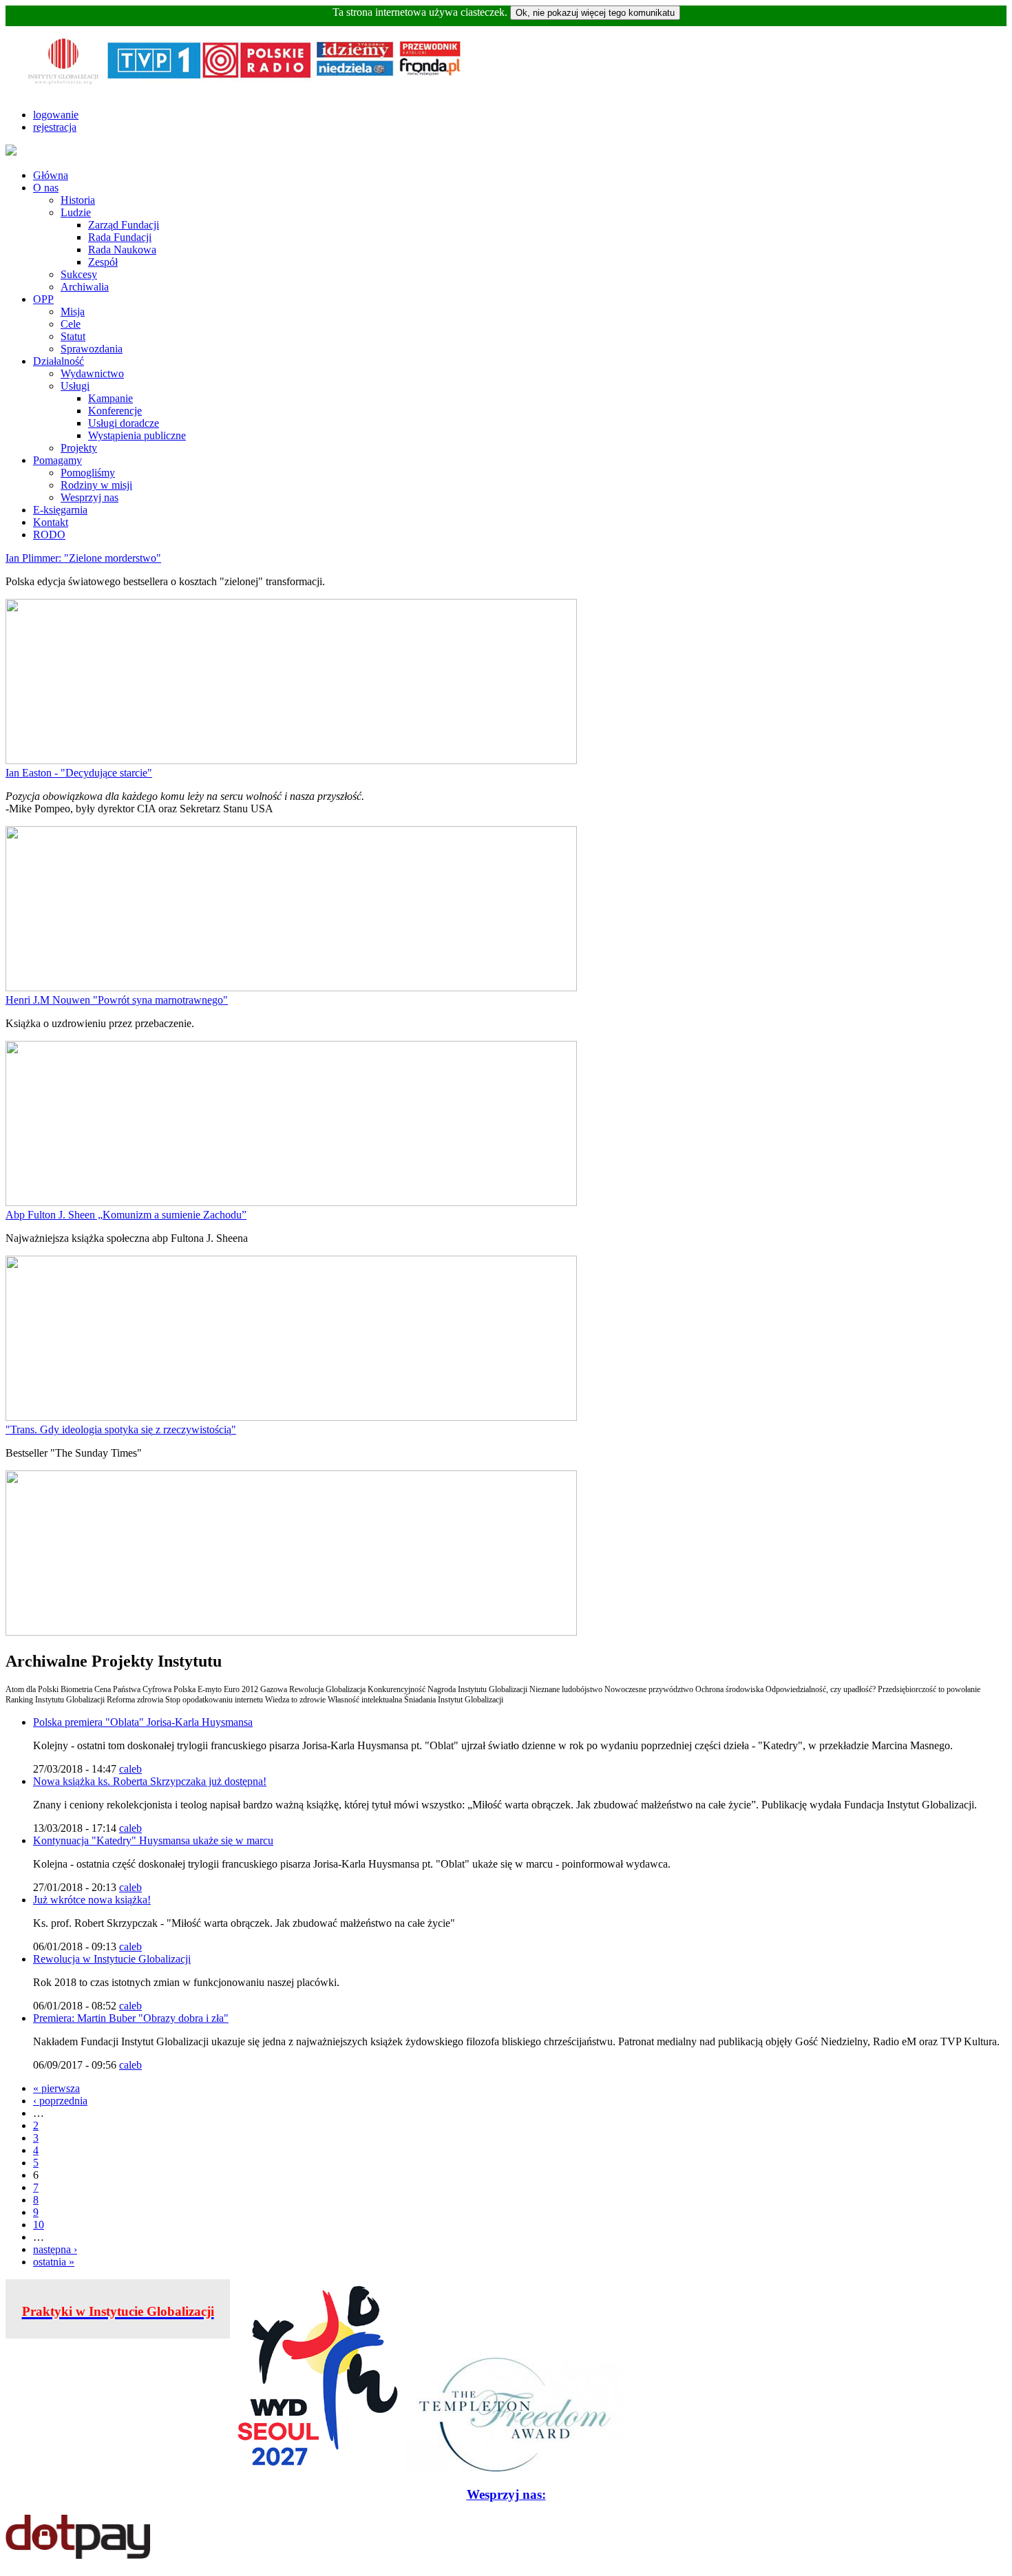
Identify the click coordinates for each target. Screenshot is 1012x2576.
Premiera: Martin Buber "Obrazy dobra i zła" (131, 2018)
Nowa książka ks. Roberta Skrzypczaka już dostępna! (150, 1781)
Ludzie (76, 212)
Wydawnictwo (92, 373)
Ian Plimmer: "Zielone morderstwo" (83, 558)
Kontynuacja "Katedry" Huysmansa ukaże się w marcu (153, 1840)
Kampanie (110, 398)
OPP (43, 299)
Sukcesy (79, 274)
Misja (73, 312)
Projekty (79, 448)
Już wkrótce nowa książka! (92, 1900)
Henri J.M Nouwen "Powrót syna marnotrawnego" (117, 1000)
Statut (73, 336)
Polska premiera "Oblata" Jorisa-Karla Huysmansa (143, 1722)
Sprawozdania (92, 349)
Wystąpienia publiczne (137, 435)
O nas (46, 188)
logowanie (56, 115)
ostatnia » (54, 2262)
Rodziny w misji (96, 485)
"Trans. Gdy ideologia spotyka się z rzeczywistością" (121, 1429)
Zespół (103, 262)
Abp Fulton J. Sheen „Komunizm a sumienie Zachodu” (126, 1215)
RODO (49, 535)
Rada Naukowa (122, 250)
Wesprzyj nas (89, 497)
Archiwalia (85, 287)
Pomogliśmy (88, 473)
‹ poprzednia (60, 2101)
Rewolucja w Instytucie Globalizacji (112, 1959)
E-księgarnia (60, 510)
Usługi (75, 386)
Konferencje (115, 411)
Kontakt (51, 522)
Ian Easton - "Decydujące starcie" (79, 773)
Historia (78, 200)
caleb (130, 1769)
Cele (71, 324)
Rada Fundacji (120, 237)
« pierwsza (56, 2088)
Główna (51, 175)
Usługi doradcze (124, 423)
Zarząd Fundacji (124, 225)
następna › (55, 2249)
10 (39, 2225)
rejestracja (55, 127)
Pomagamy (57, 460)
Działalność (59, 361)
